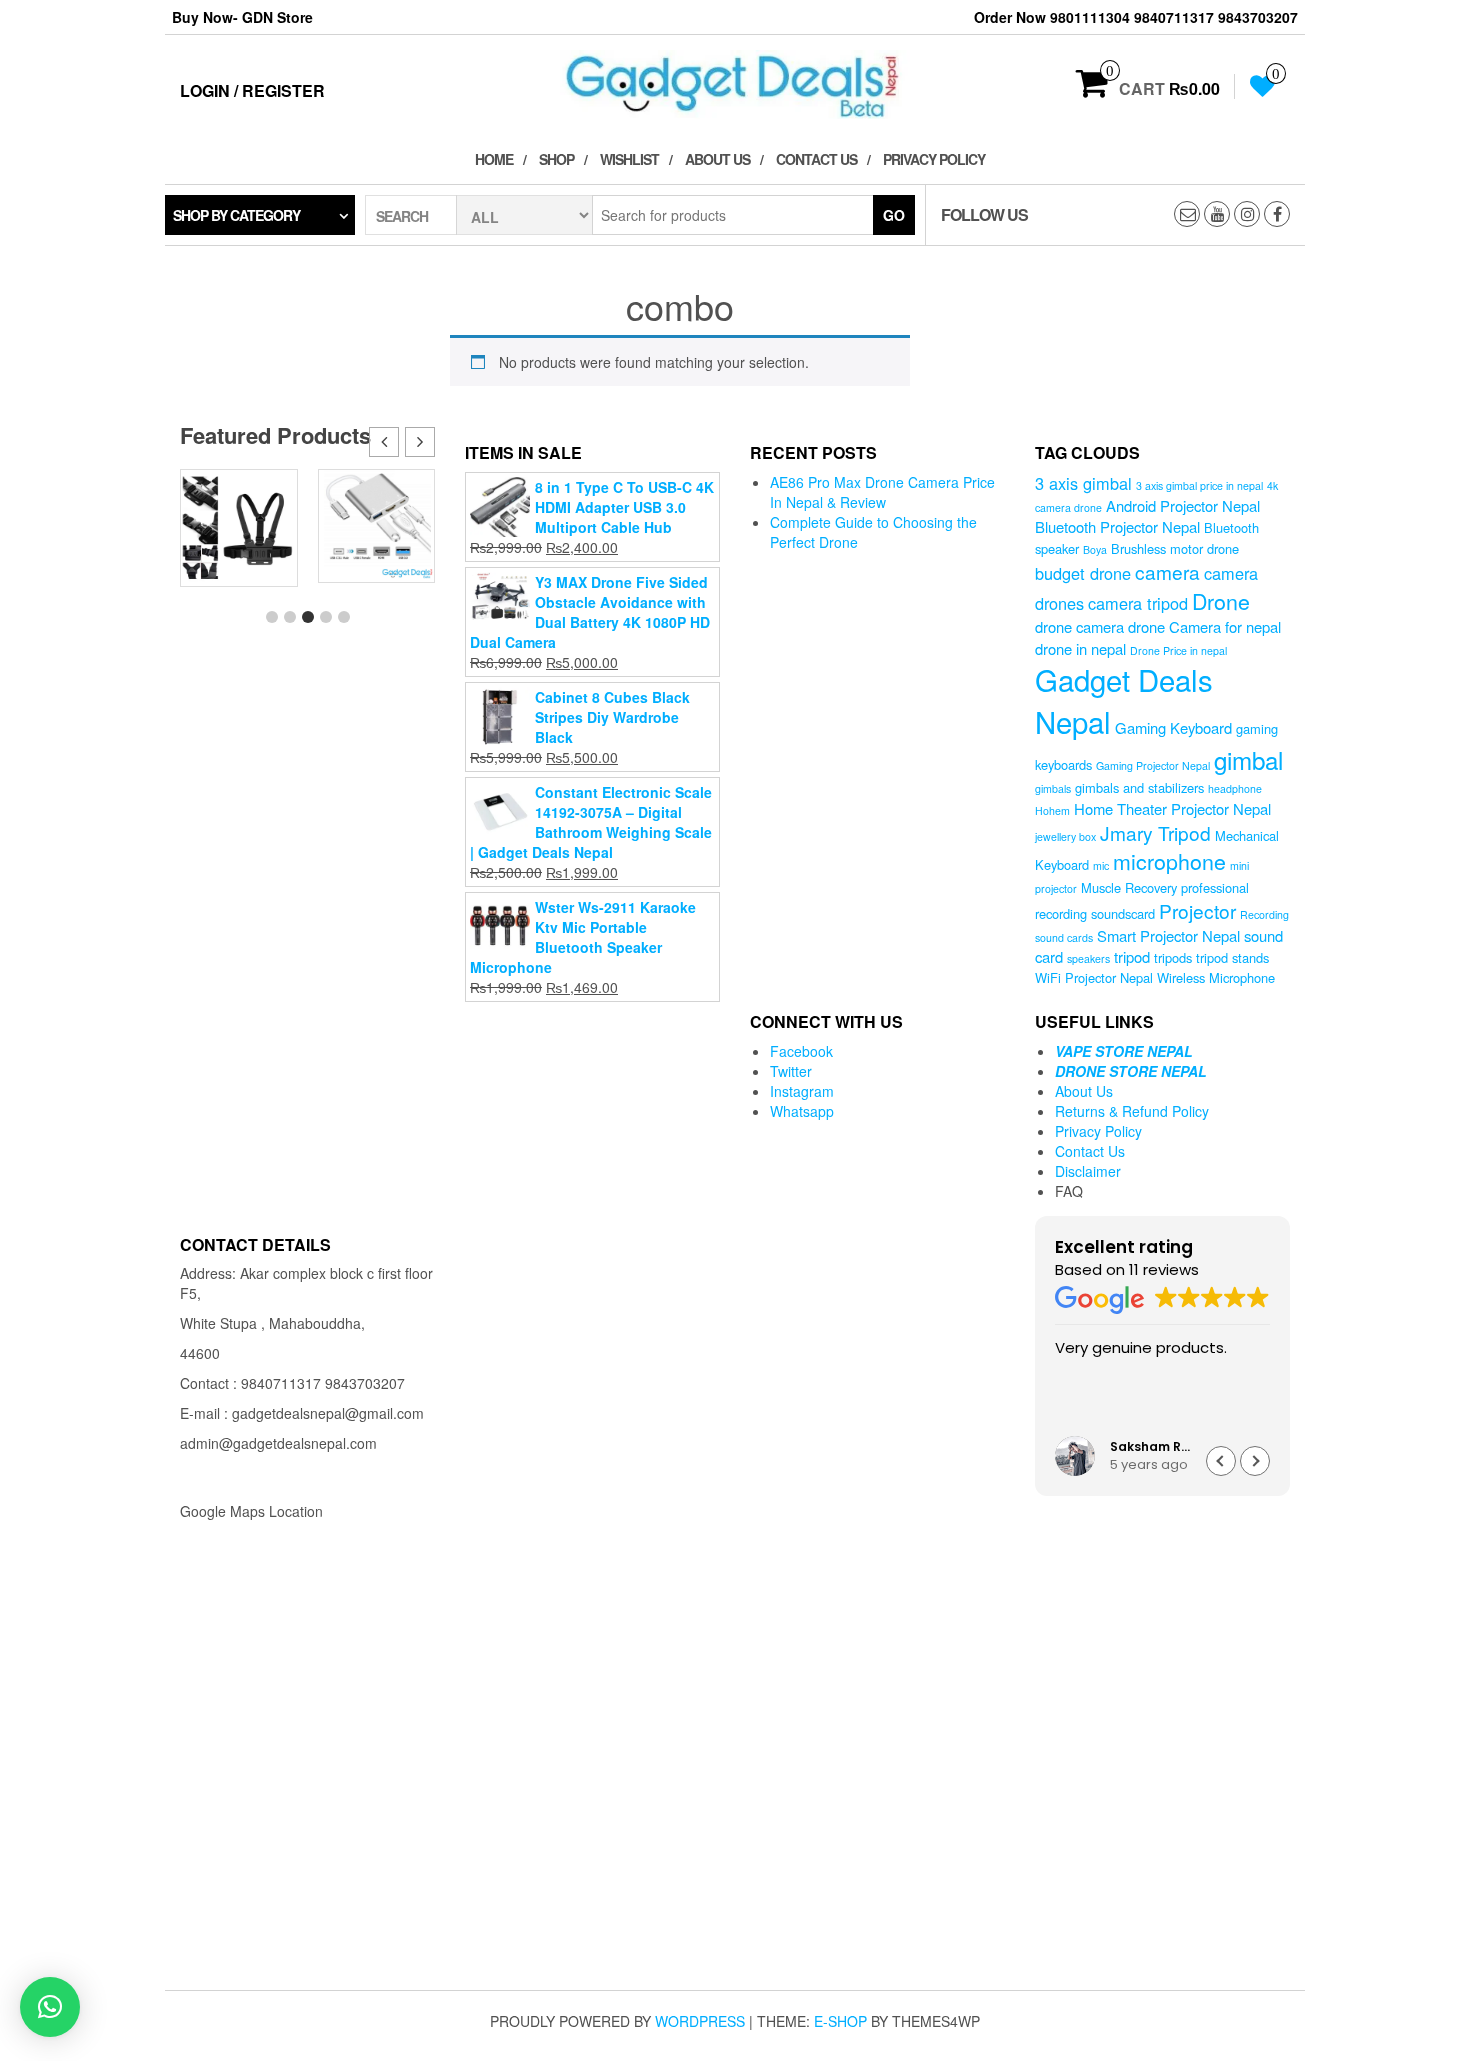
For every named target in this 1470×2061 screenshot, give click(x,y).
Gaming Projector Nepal (1153, 765)
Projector (1197, 910)
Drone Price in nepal (1178, 650)
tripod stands (1232, 957)
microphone (1169, 860)
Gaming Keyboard (1173, 727)
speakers (1088, 958)
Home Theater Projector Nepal (1172, 808)
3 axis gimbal (1083, 483)
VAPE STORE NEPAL (1124, 1051)
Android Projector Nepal (1183, 505)
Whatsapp (802, 1111)
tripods (1173, 957)
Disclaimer (1088, 1171)
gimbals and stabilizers (1139, 787)
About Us (717, 159)
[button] (420, 442)
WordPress (700, 2021)
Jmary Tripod (1155, 832)
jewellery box (1065, 836)
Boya (1095, 549)
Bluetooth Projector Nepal (1117, 526)
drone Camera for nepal (1204, 626)
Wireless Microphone (1216, 977)
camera (1167, 571)
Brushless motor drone (1175, 548)
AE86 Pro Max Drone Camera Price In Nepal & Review (882, 492)
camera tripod (1138, 603)
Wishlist (629, 159)
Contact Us (816, 159)
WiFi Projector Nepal (1094, 977)
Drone (1221, 600)
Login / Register (252, 90)
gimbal (1248, 759)
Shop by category (236, 215)
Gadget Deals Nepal (1124, 700)
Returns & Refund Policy (1132, 1111)
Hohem (1052, 810)
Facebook (801, 1051)
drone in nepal (1080, 648)
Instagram (802, 1091)
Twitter (791, 1071)
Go (894, 215)
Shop (556, 159)
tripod (1132, 956)
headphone (1235, 788)
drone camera (1079, 626)
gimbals (1053, 788)
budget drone (1083, 573)
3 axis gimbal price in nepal (1199, 485)
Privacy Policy (934, 159)
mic (1101, 865)
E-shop (840, 2021)
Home (494, 159)
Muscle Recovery (1129, 887)
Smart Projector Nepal (1168, 935)
